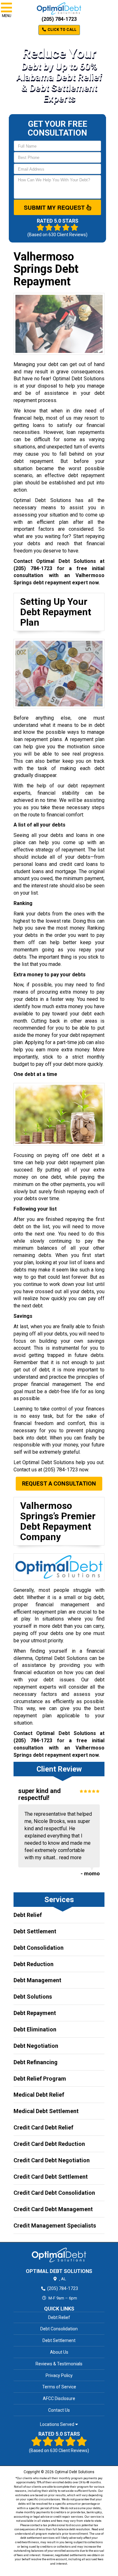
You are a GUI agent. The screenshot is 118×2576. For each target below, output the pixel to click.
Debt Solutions (33, 1997)
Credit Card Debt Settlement (51, 2177)
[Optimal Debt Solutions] (59, 2255)
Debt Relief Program (40, 2079)
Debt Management (37, 1980)
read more (70, 1858)
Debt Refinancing (36, 2062)
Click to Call (62, 30)
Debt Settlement (35, 1931)
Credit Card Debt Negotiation (52, 2160)
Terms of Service (59, 2387)
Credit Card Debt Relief (43, 2127)
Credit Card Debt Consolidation (54, 2193)
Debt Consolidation (39, 1948)
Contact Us (59, 2410)
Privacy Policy (59, 2375)
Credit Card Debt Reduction (49, 2144)
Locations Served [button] (58, 2424)
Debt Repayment (35, 2013)
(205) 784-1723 (59, 19)
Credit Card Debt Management (53, 2209)
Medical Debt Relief (39, 2095)
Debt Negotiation (36, 2046)
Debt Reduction (34, 1964)
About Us (59, 2352)
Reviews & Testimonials (59, 2364)
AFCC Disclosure (59, 2398)
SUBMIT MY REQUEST (55, 207)
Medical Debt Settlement (46, 2111)
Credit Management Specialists (55, 2226)
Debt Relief (28, 1915)
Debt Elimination (35, 2029)
